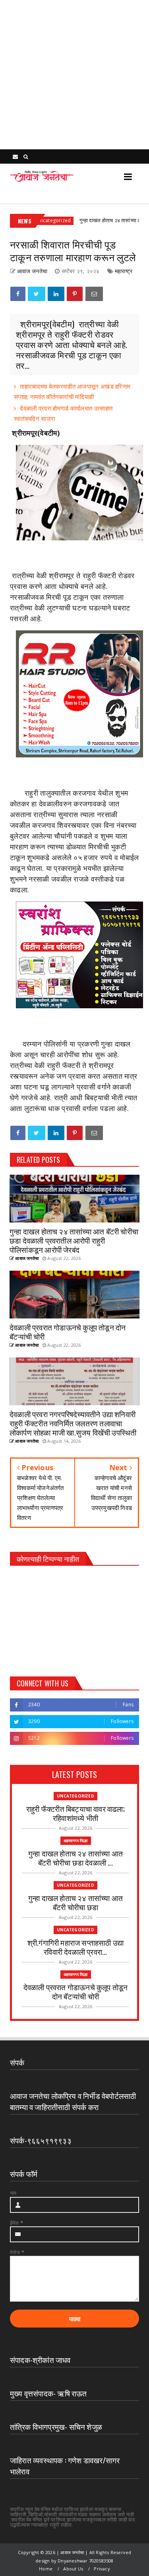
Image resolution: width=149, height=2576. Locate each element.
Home (46, 2569)
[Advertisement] (74, 75)
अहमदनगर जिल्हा (76, 1841)
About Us (73, 2569)
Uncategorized (75, 1796)
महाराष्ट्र (124, 271)
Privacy (102, 2569)
